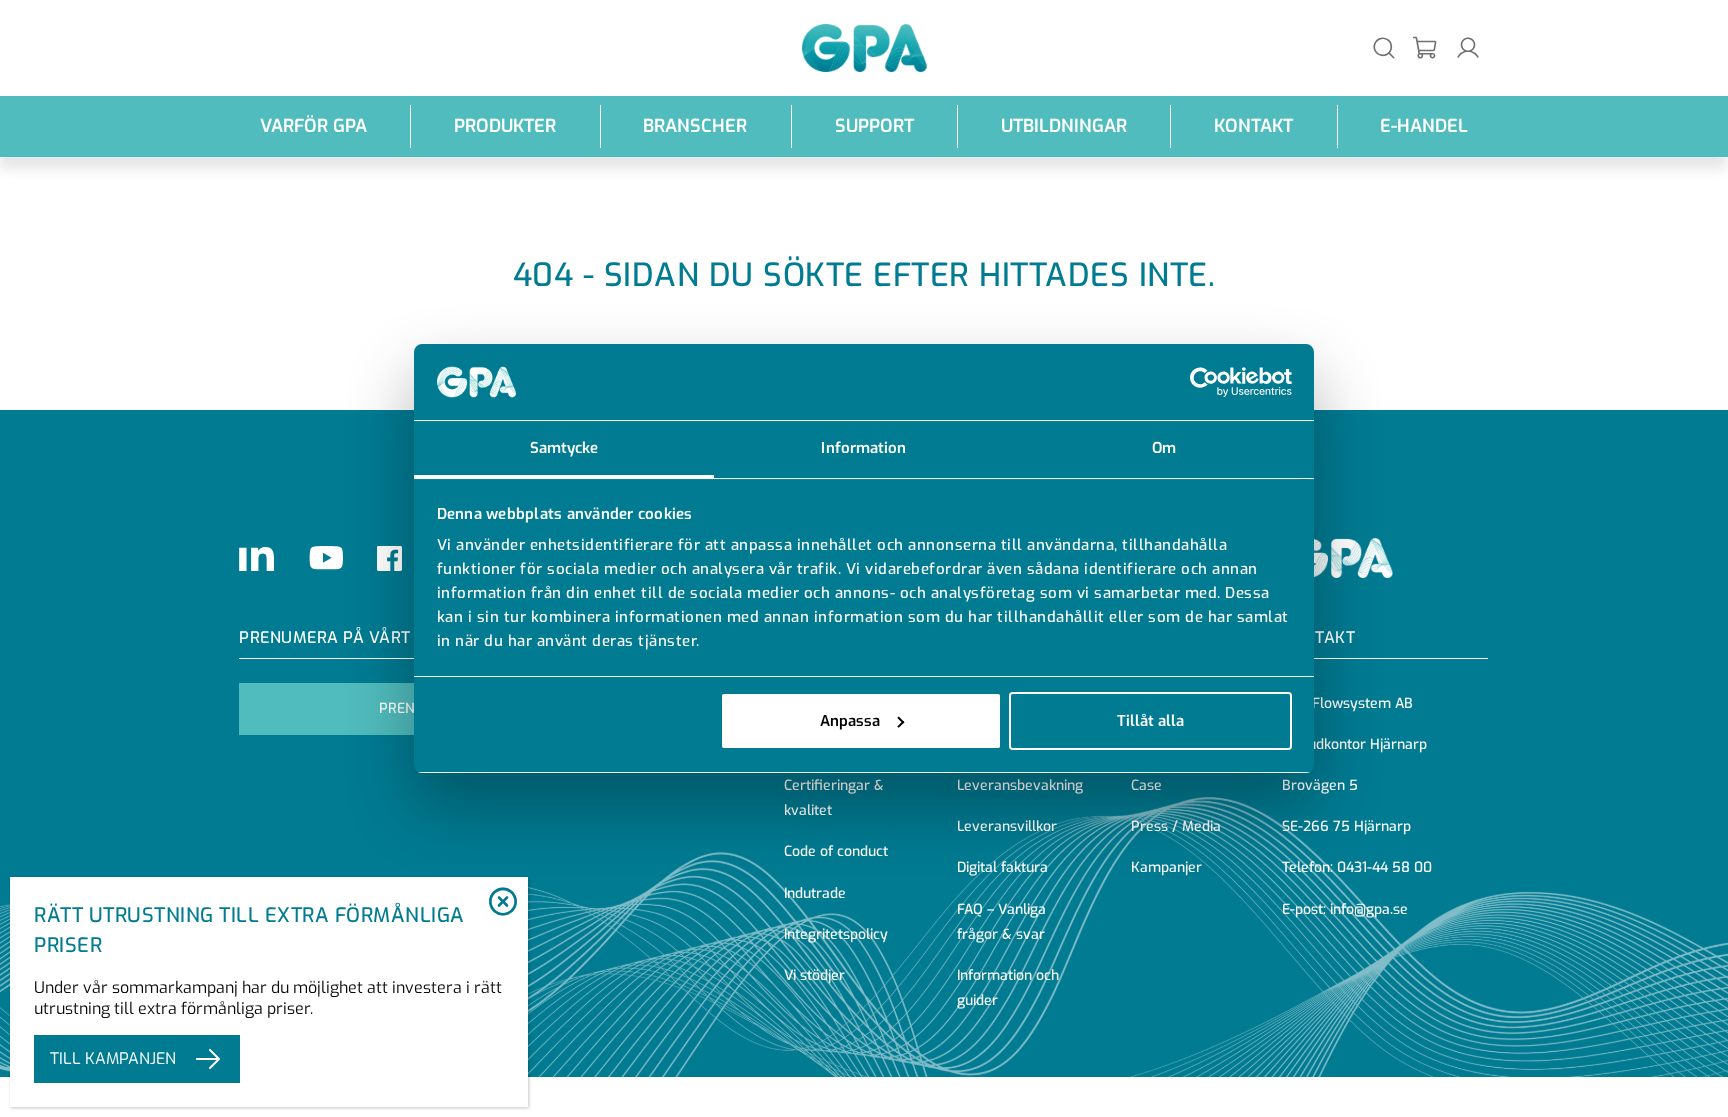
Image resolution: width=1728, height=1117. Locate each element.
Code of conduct (836, 851)
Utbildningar (1064, 126)
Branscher (695, 126)
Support (874, 126)
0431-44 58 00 (1384, 867)
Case (1146, 785)
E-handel (1424, 126)
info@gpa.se (1369, 909)
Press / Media (1176, 826)
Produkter (505, 126)
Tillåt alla (1150, 721)
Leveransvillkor (1007, 826)
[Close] (502, 903)
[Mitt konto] (1468, 47)
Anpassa (850, 721)
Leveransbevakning (1020, 785)
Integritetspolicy (836, 934)
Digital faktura (1002, 867)
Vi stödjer (814, 975)
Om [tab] (1164, 448)
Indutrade (815, 893)
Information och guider (1008, 988)
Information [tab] (863, 448)
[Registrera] (1426, 48)
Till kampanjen (113, 1058)
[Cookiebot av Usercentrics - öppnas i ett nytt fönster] (1204, 382)
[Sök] (1384, 47)
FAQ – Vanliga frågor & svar (1001, 922)
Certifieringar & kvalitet (834, 798)
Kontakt (1253, 126)
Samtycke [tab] (564, 448)
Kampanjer (1166, 867)
